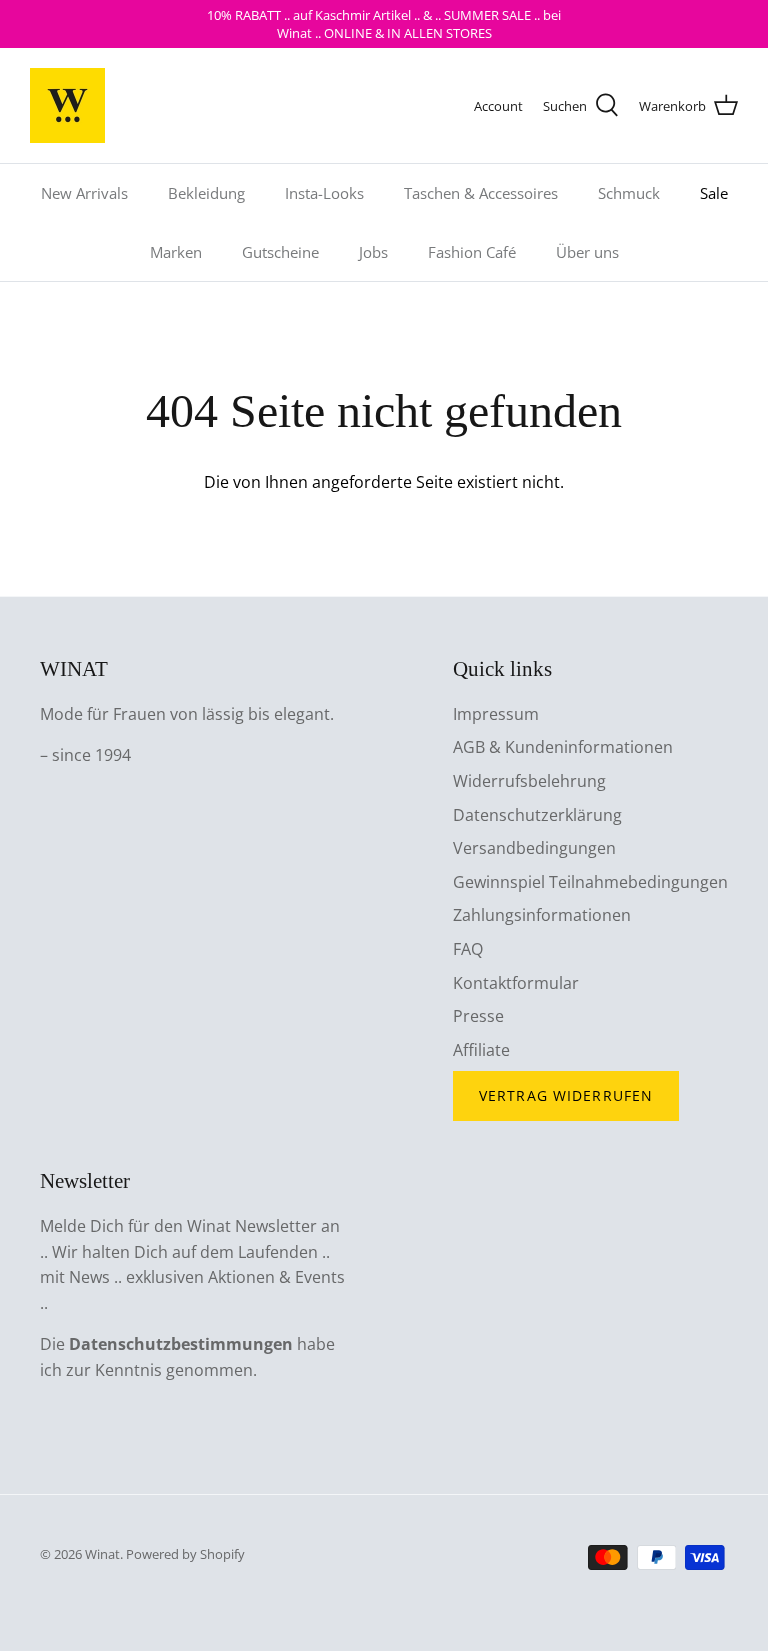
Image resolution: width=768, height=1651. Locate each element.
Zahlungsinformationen (542, 915)
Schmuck (629, 193)
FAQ (468, 949)
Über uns (587, 252)
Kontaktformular (516, 983)
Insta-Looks (324, 193)
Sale (714, 193)
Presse (478, 1016)
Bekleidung (206, 193)
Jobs (373, 252)
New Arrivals (84, 193)
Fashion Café (472, 252)
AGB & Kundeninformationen (563, 747)
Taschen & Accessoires (481, 193)
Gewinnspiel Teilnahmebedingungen (590, 882)
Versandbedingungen (534, 848)
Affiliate (481, 1050)
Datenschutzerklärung (537, 815)
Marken (176, 252)
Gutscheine (280, 252)
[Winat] (67, 105)
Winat (102, 1554)
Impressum (496, 714)
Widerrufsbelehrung (529, 781)
